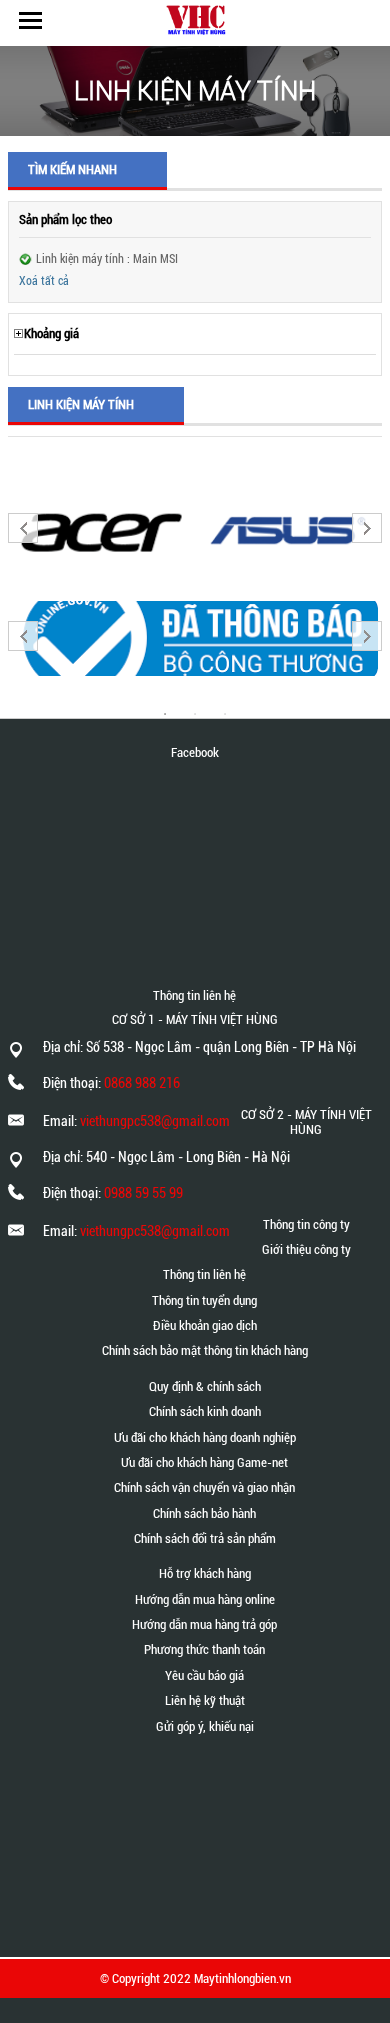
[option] (101, 530)
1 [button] (165, 714)
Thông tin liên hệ (204, 1274)
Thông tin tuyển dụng (204, 1300)
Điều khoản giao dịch (205, 1325)
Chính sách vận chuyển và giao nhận (204, 1487)
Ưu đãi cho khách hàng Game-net (204, 1462)
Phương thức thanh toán (204, 1649)
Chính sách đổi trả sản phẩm (205, 1538)
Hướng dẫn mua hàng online (205, 1599)
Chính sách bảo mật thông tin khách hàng (205, 1350)
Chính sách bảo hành (204, 1513)
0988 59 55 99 (143, 1193)
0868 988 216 (142, 1083)
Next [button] (367, 528)
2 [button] (195, 714)
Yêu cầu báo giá (204, 1675)
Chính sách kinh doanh (205, 1411)
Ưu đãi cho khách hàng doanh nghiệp (205, 1437)
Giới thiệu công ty (306, 1249)
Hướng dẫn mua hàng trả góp (204, 1624)
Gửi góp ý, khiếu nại (205, 1726)
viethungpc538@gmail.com (155, 1121)
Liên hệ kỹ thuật (205, 1700)
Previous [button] (23, 528)
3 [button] (225, 714)
